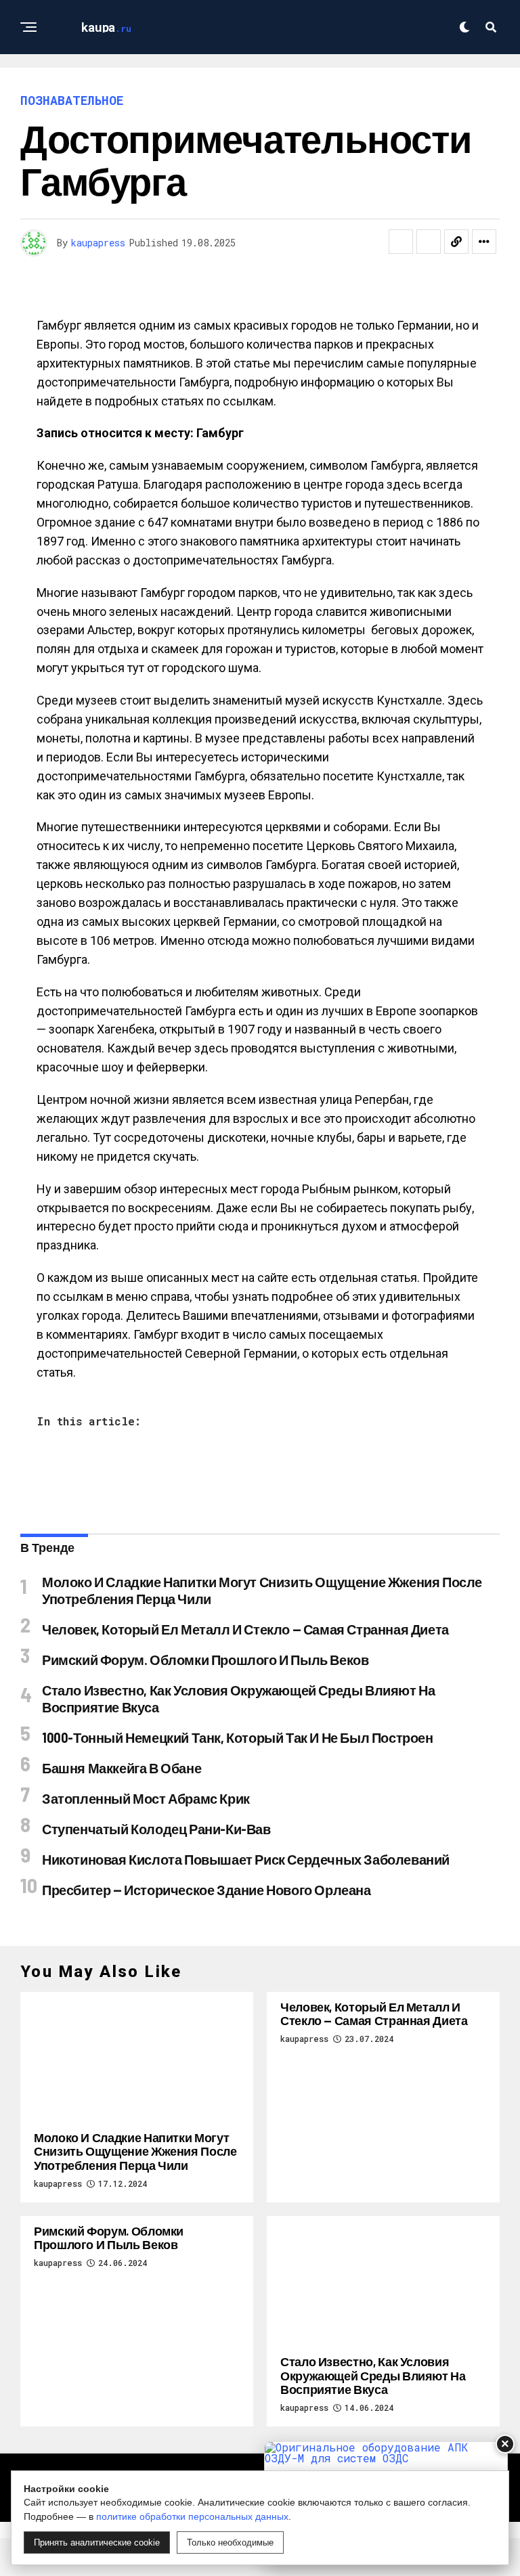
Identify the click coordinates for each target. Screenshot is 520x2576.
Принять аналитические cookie (97, 2542)
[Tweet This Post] (429, 242)
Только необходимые (230, 2542)
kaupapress (98, 243)
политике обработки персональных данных (192, 2516)
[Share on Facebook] (401, 242)
